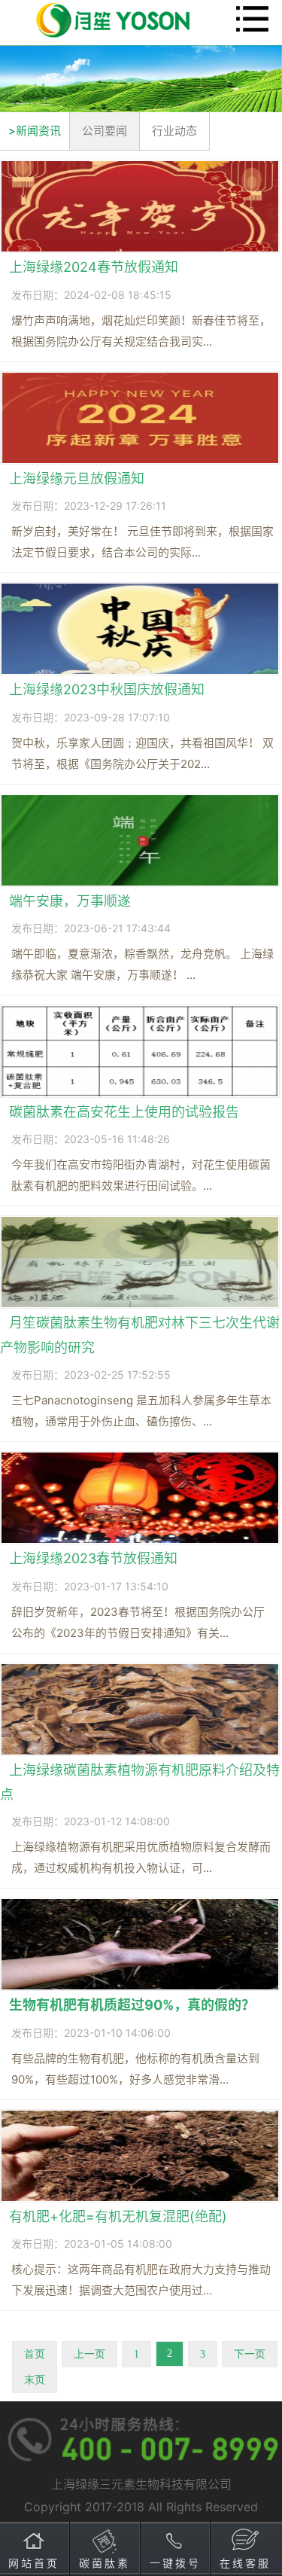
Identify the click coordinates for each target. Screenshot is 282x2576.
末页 (35, 2380)
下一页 (250, 2354)
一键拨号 (175, 2563)
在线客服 (245, 2563)
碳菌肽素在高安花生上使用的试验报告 (124, 1112)
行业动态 (174, 131)
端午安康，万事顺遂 (70, 901)
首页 (35, 2354)
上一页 (89, 2354)
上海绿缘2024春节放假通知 (94, 267)
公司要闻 (105, 131)
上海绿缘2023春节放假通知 (93, 1558)
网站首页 (34, 2563)
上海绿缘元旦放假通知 (77, 479)
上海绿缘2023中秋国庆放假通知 (107, 689)
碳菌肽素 (105, 2563)
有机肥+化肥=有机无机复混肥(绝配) (118, 2216)
